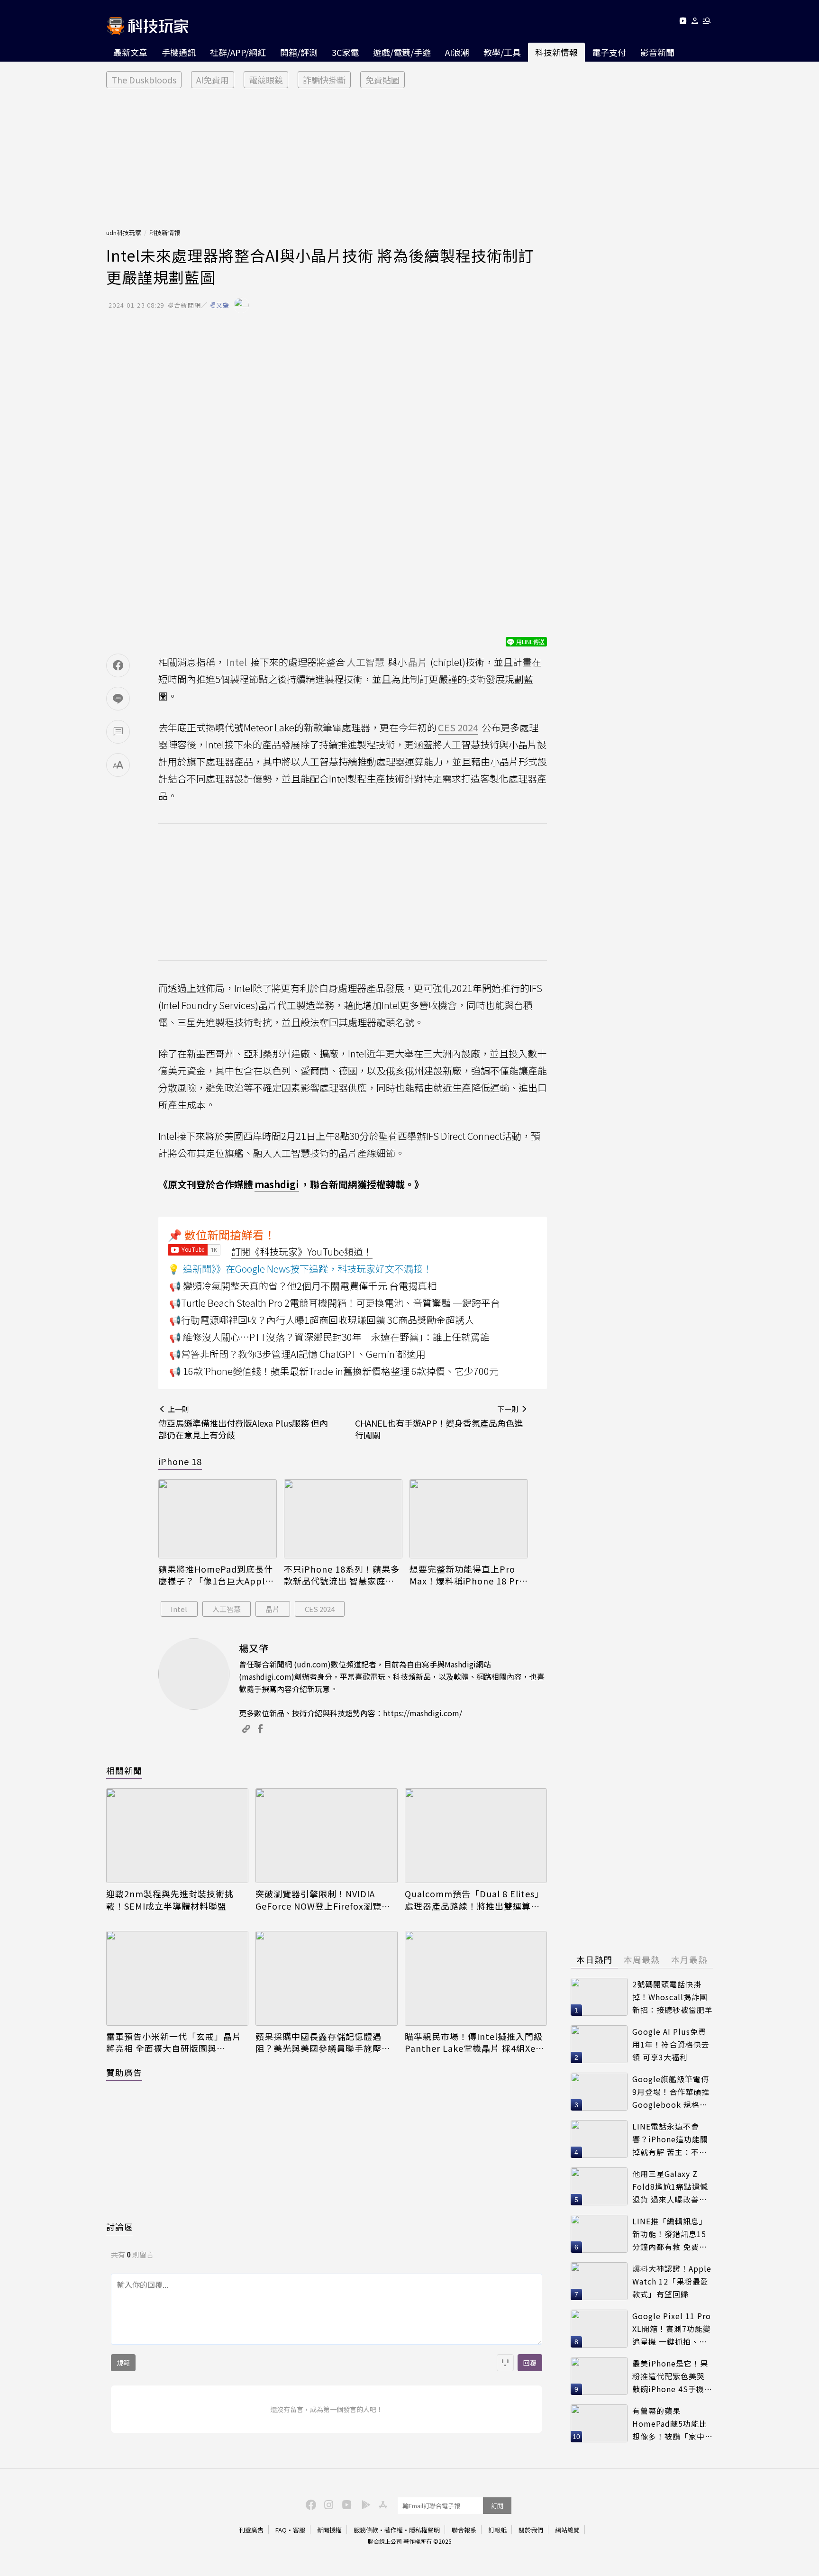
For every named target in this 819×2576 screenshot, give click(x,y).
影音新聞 (657, 52)
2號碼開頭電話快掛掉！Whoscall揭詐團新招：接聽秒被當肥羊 (673, 1997)
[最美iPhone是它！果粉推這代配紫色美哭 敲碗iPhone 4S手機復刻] (599, 2376)
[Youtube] (683, 23)
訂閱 (497, 2506)
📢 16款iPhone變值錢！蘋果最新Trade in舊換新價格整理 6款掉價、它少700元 (334, 1371)
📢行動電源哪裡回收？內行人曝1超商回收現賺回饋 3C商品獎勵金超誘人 (322, 1320)
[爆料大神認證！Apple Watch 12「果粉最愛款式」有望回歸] (599, 2281)
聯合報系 (464, 2530)
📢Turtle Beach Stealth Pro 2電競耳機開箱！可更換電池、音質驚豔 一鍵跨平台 (335, 1303)
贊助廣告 (124, 2072)
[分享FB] (118, 665)
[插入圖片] (505, 2363)
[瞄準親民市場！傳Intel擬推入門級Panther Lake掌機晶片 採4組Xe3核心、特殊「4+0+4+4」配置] (476, 1978)
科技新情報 (556, 52)
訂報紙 (497, 2530)
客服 (299, 2530)
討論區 (120, 2227)
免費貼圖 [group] (382, 80)
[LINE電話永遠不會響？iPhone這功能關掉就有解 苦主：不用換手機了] (599, 2139)
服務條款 (366, 2530)
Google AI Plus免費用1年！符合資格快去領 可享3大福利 (671, 2044)
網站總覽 (567, 2530)
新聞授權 (329, 2530)
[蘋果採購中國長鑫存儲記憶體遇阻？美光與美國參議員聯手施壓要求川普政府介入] (327, 1978)
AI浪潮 (457, 52)
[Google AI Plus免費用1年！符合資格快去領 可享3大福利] (599, 2044)
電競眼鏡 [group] (266, 80)
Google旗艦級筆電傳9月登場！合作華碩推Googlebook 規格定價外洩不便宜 (671, 2092)
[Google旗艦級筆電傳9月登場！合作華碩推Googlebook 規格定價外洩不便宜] (599, 2092)
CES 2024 (320, 1609)
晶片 (273, 1609)
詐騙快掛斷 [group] (324, 80)
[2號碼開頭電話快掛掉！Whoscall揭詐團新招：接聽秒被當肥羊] (599, 1997)
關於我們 (531, 2530)
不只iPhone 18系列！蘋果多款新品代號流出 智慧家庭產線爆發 (342, 1575)
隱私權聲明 (424, 2530)
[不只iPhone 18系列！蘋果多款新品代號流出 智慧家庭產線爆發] (343, 1519)
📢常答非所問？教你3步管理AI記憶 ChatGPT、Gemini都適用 (297, 1354)
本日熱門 (594, 1959)
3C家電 (345, 52)
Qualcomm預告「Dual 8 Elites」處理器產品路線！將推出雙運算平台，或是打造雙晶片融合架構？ (474, 1900)
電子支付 (609, 52)
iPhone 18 (180, 1461)
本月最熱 (689, 1959)
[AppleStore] (382, 2504)
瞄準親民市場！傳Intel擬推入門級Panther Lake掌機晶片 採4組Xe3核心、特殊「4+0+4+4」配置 (474, 2042)
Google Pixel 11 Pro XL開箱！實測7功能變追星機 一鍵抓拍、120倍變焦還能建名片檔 (672, 2329)
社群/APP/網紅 (238, 52)
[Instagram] (328, 2504)
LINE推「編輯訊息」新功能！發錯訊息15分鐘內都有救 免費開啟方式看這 (670, 2234)
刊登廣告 (251, 2530)
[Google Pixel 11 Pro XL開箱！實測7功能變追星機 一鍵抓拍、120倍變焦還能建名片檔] (599, 2329)
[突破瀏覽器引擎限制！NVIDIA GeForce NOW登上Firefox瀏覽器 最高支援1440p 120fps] (327, 1836)
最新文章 (130, 52)
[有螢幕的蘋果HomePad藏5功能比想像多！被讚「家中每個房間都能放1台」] (599, 2423)
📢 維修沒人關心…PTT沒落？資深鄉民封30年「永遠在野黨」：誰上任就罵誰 (329, 1337)
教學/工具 (502, 52)
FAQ (281, 2530)
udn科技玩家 (124, 232)
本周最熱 (642, 1959)
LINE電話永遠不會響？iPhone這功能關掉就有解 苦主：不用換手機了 (670, 2139)
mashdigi (277, 1184)
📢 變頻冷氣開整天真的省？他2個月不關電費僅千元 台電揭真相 (303, 1286)
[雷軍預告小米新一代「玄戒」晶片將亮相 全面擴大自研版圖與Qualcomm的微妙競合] (177, 1978)
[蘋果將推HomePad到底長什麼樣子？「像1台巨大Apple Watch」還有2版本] (218, 1519)
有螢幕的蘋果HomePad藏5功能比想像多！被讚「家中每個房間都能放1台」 (673, 2424)
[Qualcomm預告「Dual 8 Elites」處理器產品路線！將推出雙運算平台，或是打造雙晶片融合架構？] (476, 1836)
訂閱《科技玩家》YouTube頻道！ (302, 1252)
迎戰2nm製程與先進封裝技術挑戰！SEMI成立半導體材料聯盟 (170, 1900)
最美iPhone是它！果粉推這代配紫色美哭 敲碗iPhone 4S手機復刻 (672, 2376)
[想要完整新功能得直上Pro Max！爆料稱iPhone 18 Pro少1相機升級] (469, 1519)
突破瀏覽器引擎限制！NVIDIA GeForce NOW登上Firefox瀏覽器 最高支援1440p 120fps (323, 1900)
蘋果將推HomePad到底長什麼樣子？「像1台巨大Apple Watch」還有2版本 (216, 1575)
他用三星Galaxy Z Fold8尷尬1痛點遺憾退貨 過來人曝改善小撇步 (670, 2187)
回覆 (530, 2363)
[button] (695, 23)
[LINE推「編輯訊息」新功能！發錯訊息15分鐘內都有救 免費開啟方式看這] (599, 2234)
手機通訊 (179, 52)
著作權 (394, 2530)
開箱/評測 (299, 52)
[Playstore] (364, 2504)
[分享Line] (118, 699)
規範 (123, 2363)
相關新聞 (124, 1770)
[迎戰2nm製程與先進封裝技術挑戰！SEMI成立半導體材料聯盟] (177, 1836)
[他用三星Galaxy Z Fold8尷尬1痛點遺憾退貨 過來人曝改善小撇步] (599, 2186)
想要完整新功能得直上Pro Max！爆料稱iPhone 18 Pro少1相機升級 (467, 1575)
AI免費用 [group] (213, 80)
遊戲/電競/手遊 (402, 52)
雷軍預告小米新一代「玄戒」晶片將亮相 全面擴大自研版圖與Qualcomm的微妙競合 (174, 2042)
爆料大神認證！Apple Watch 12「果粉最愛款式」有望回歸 (672, 2281)
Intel (179, 1609)
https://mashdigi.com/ (423, 1713)
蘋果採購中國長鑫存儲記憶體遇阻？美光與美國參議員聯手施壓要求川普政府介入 (323, 2042)
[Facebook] (309, 2504)
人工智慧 (227, 1609)
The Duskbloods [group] (144, 80)
